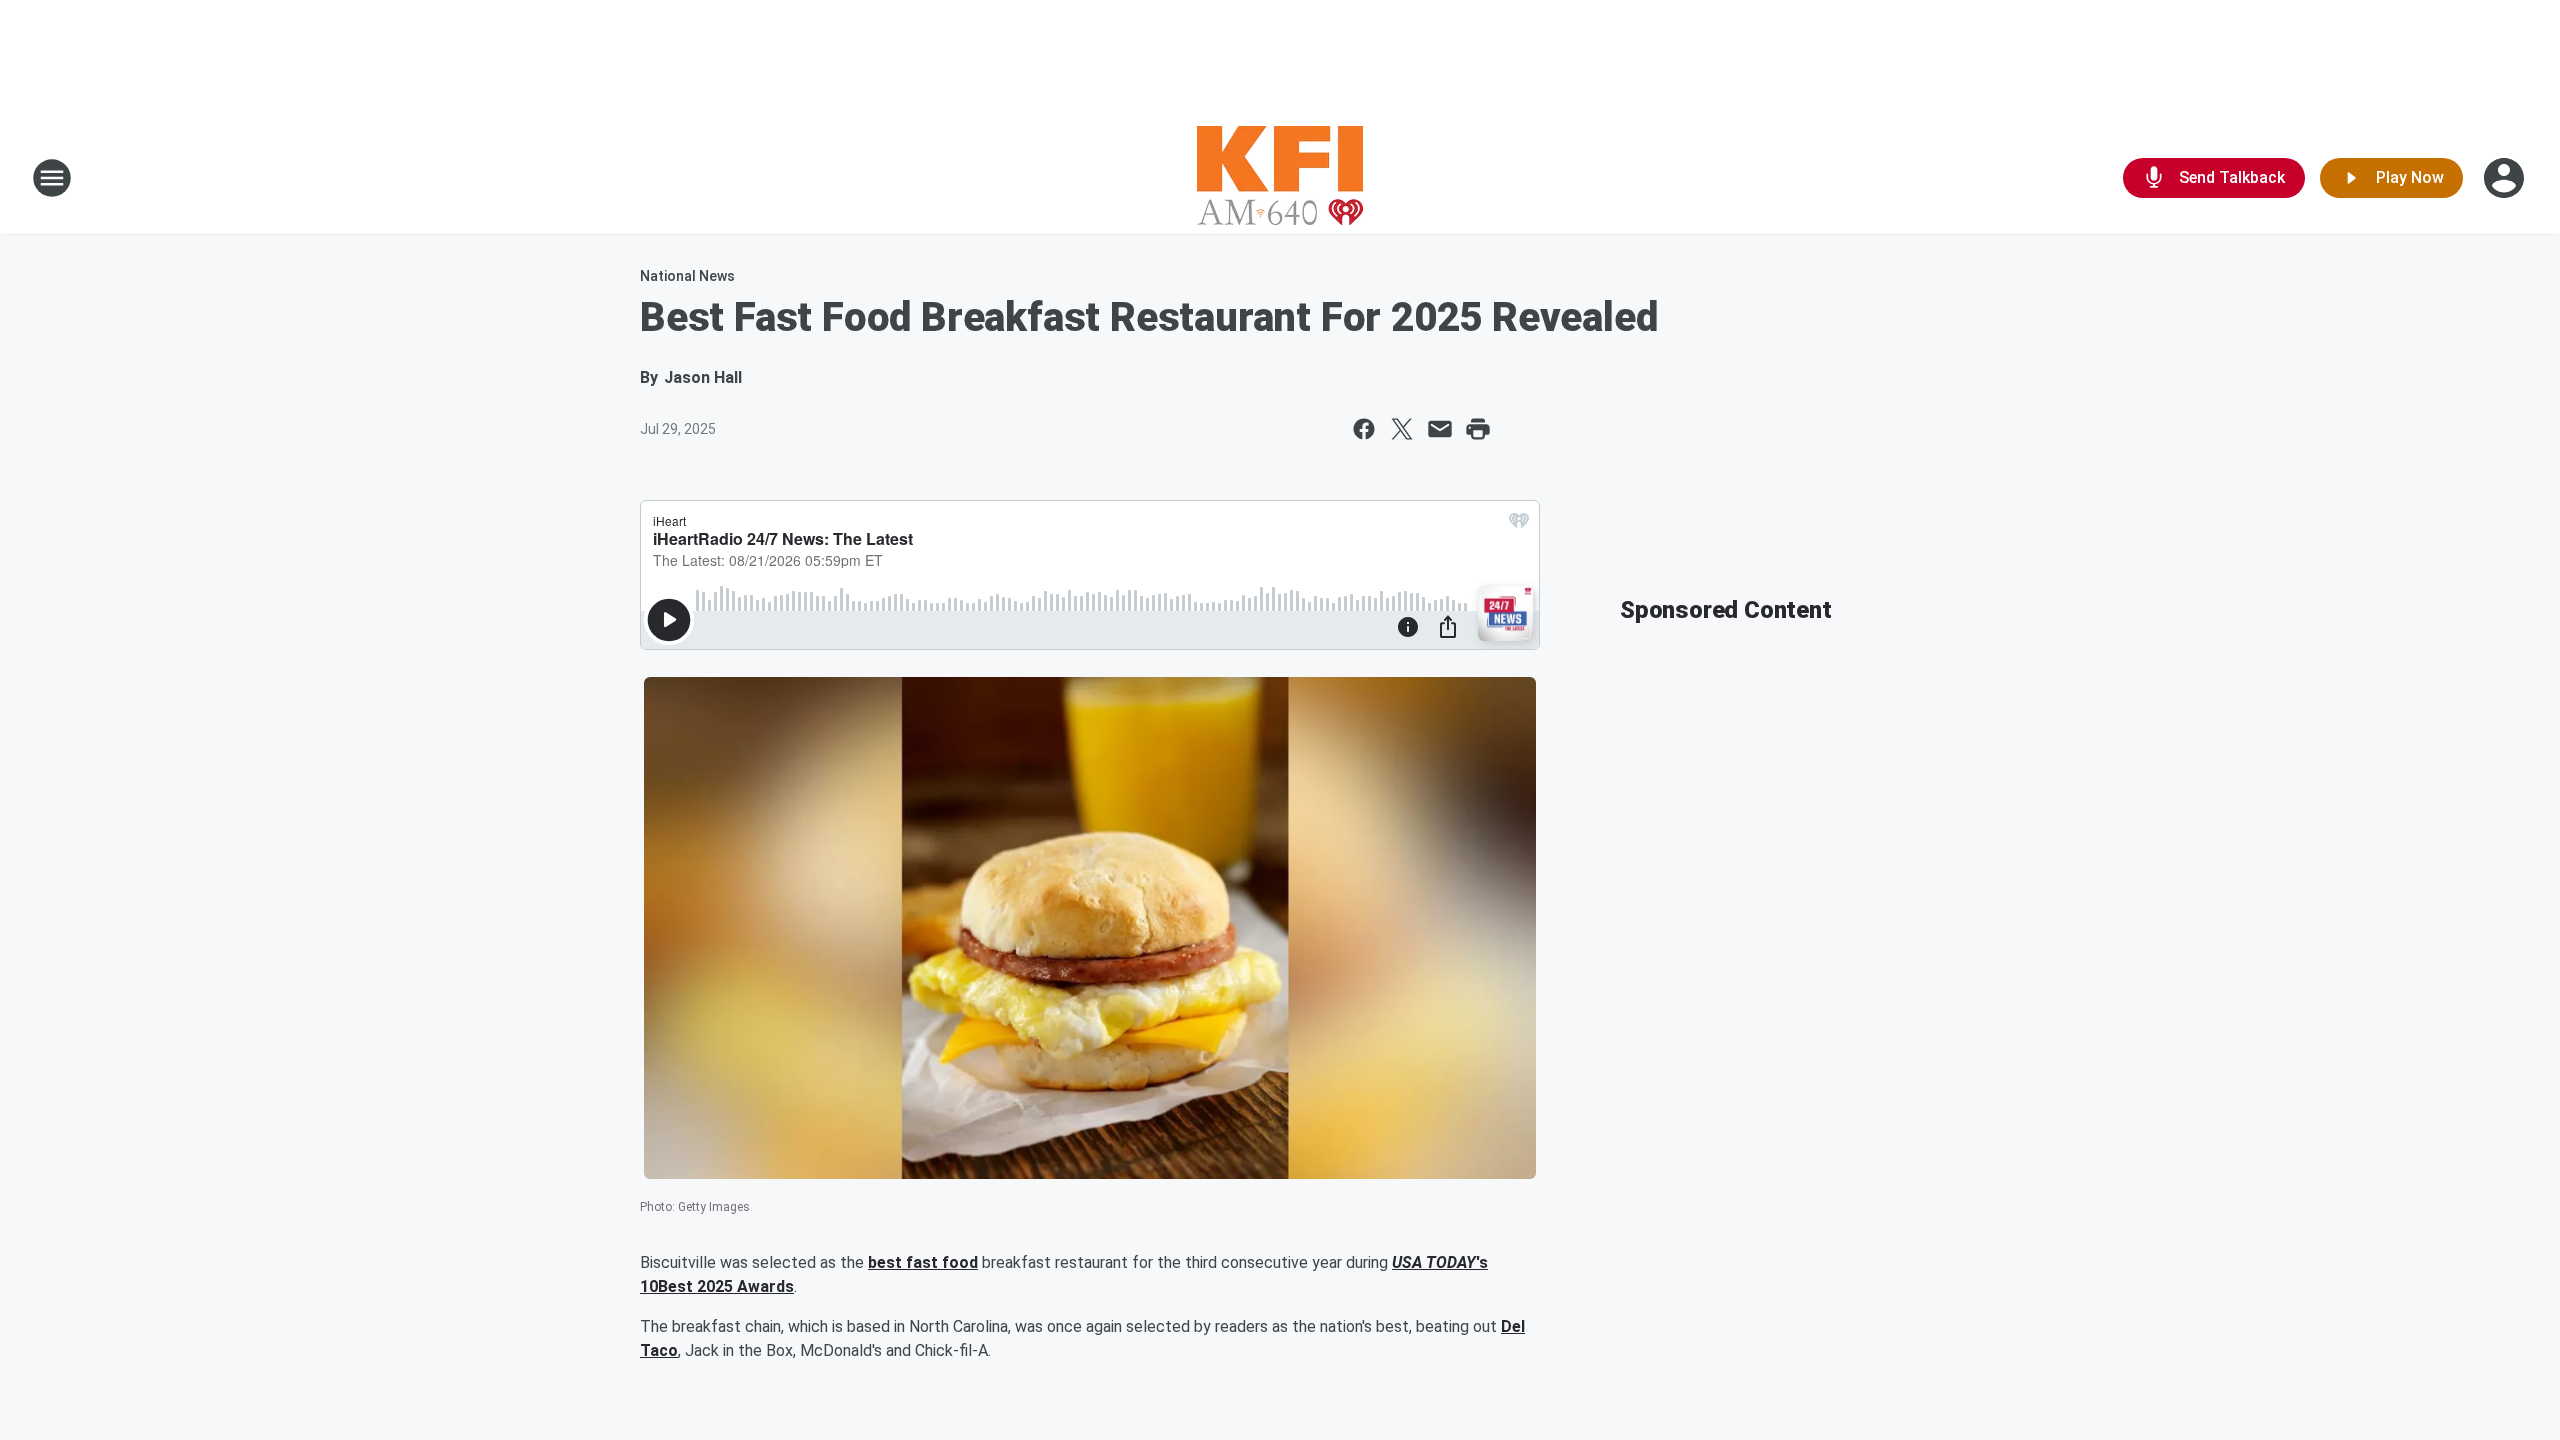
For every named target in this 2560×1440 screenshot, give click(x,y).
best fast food (923, 1262)
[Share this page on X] (1402, 429)
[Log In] (2506, 178)
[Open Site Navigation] (52, 178)
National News (687, 276)
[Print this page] (1478, 429)
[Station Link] (1280, 178)
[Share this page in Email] (1440, 429)
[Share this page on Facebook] (1364, 429)
